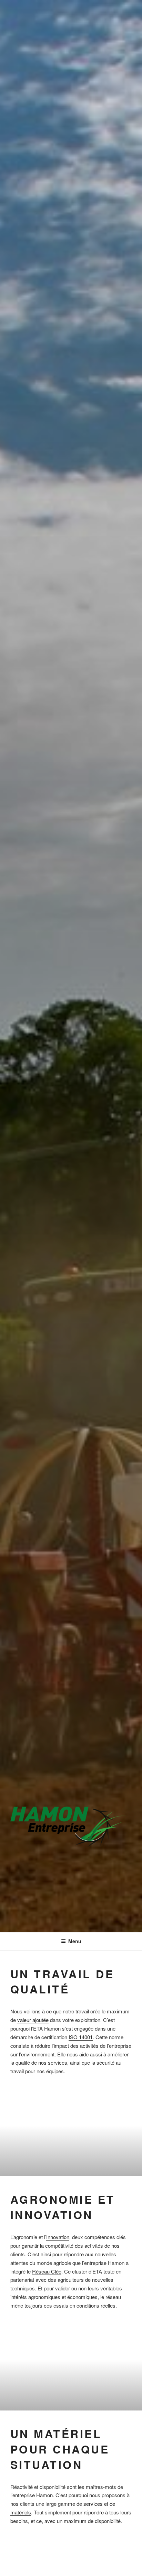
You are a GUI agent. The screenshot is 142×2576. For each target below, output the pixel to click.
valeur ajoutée (33, 2020)
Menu (75, 1941)
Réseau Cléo (47, 2271)
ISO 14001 (81, 2037)
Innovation (58, 2237)
